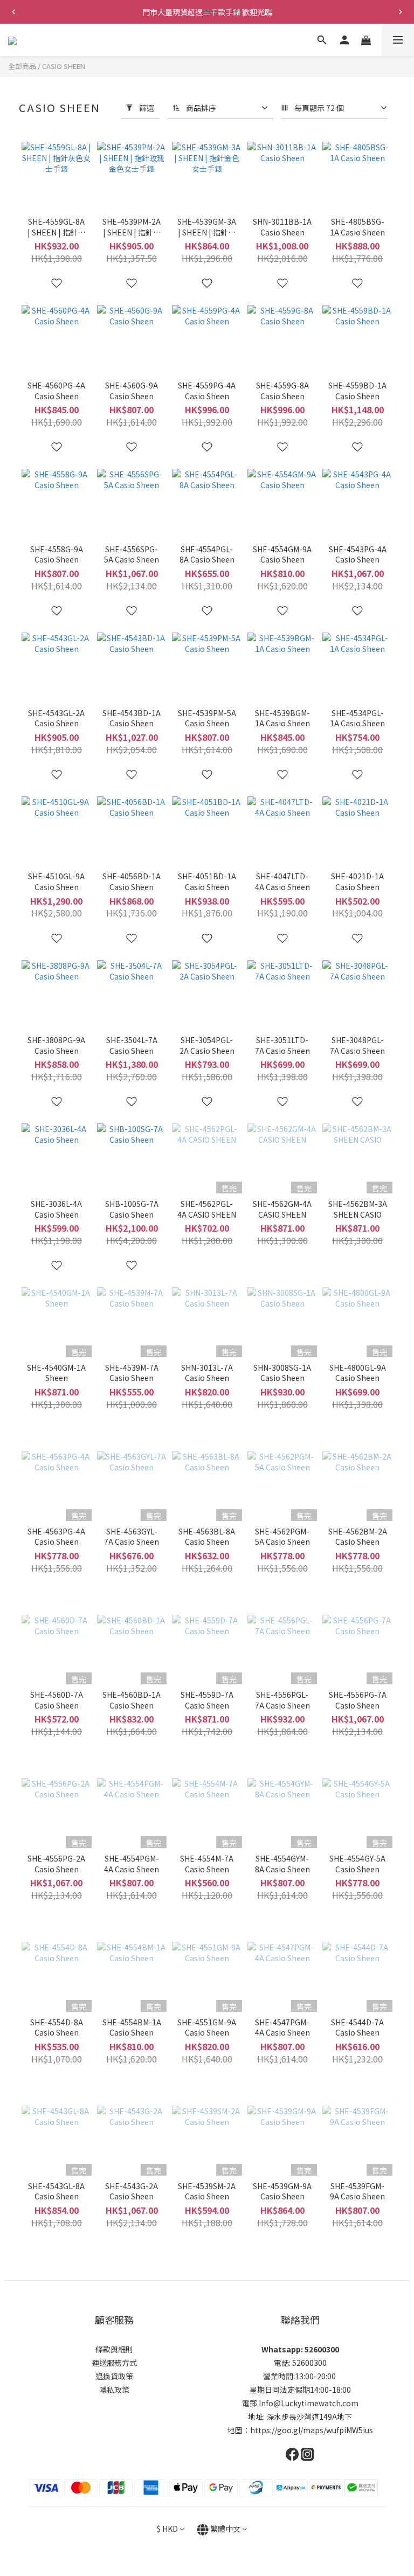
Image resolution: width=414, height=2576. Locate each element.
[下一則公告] (401, 12)
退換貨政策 (114, 2376)
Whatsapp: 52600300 (300, 2349)
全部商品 (22, 66)
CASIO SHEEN (64, 66)
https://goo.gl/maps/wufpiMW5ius (312, 2430)
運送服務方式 (114, 2363)
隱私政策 (114, 2390)
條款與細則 (114, 2349)
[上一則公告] (13, 12)
